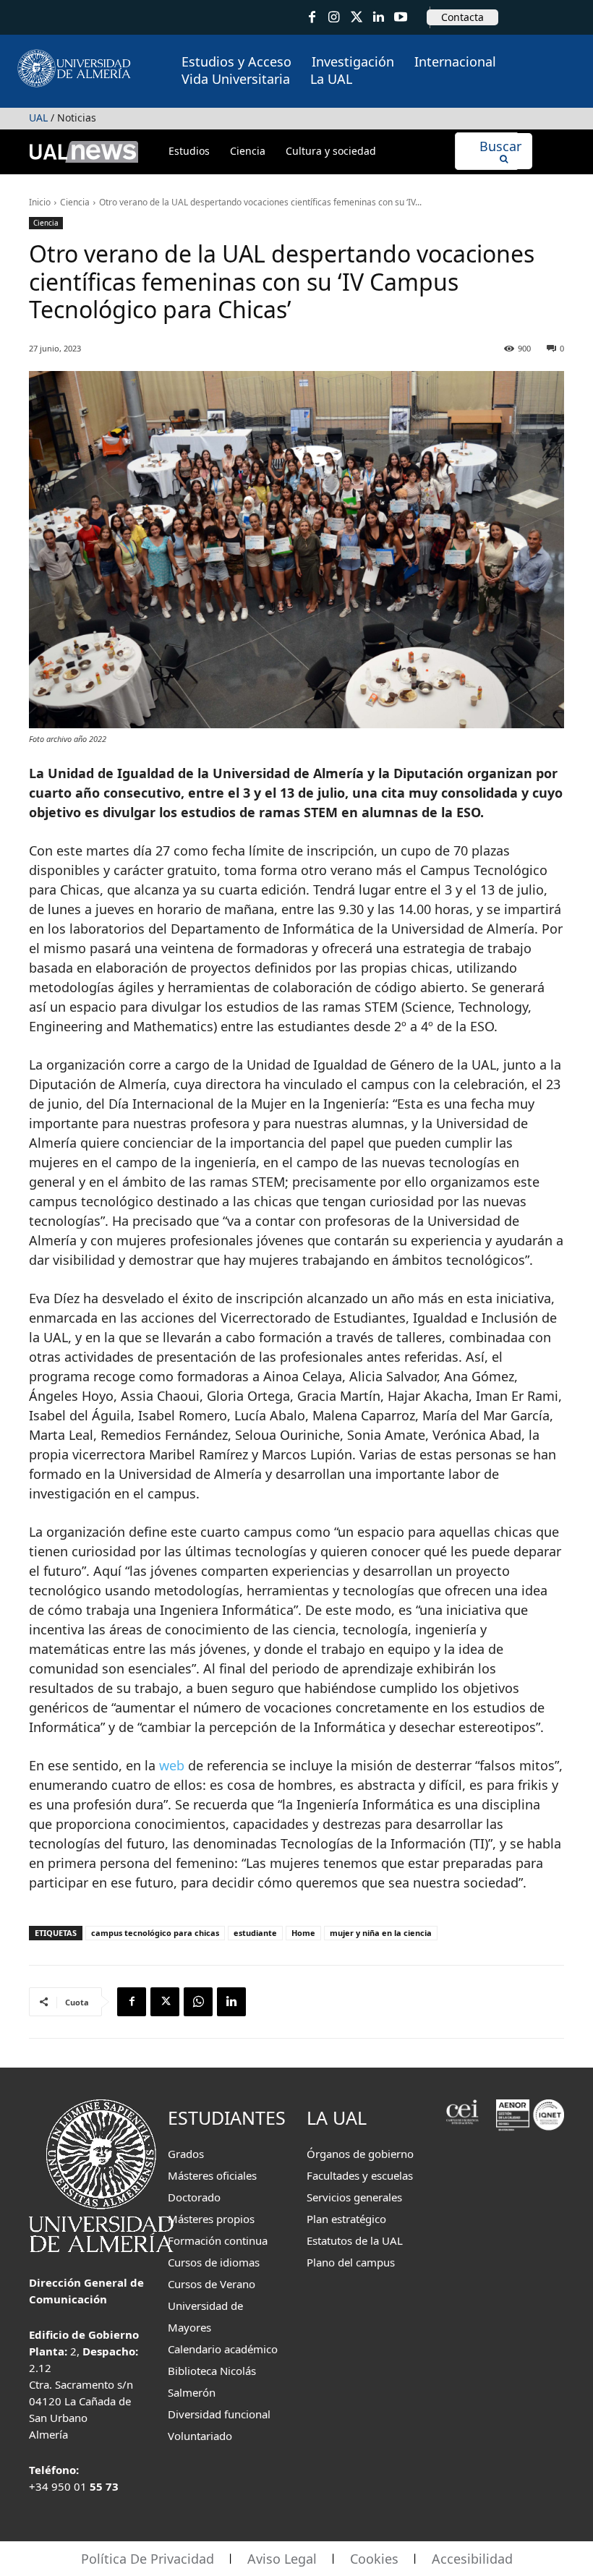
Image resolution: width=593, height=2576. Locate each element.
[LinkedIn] (379, 18)
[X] (165, 2002)
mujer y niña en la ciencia (381, 1933)
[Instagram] (334, 18)
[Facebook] (312, 18)
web (172, 1765)
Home (303, 1933)
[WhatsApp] (198, 2002)
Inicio (40, 202)
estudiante (255, 1933)
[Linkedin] (231, 2002)
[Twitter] (356, 18)
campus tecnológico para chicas (155, 1933)
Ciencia (75, 202)
